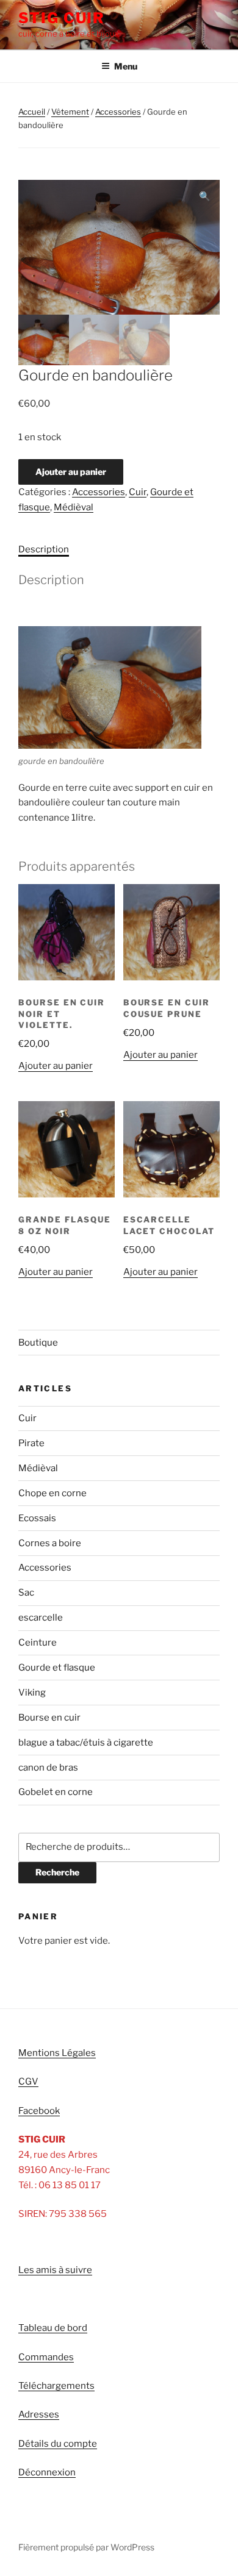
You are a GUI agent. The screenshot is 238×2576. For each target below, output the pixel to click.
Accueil (32, 112)
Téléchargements (56, 2386)
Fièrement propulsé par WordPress (86, 2547)
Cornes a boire (50, 1543)
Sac (26, 1593)
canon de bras (48, 1768)
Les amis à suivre (55, 2270)
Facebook (39, 2111)
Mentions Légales (57, 2053)
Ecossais (37, 1518)
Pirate (31, 1443)
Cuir (138, 492)
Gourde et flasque (57, 1668)
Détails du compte (58, 2444)
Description (44, 549)
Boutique (38, 1343)
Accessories (118, 112)
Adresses (39, 2414)
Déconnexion (47, 2472)
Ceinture (38, 1643)
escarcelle (41, 1618)
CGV (28, 2082)
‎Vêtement (70, 112)
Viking (32, 1693)
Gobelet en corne (56, 1792)
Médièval (74, 507)
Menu (126, 66)
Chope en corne (52, 1493)
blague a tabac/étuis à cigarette (86, 1743)
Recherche (57, 1872)
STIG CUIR (62, 18)
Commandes (46, 2357)
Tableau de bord (53, 2328)
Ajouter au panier (71, 472)
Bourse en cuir (49, 1718)
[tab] (44, 550)
